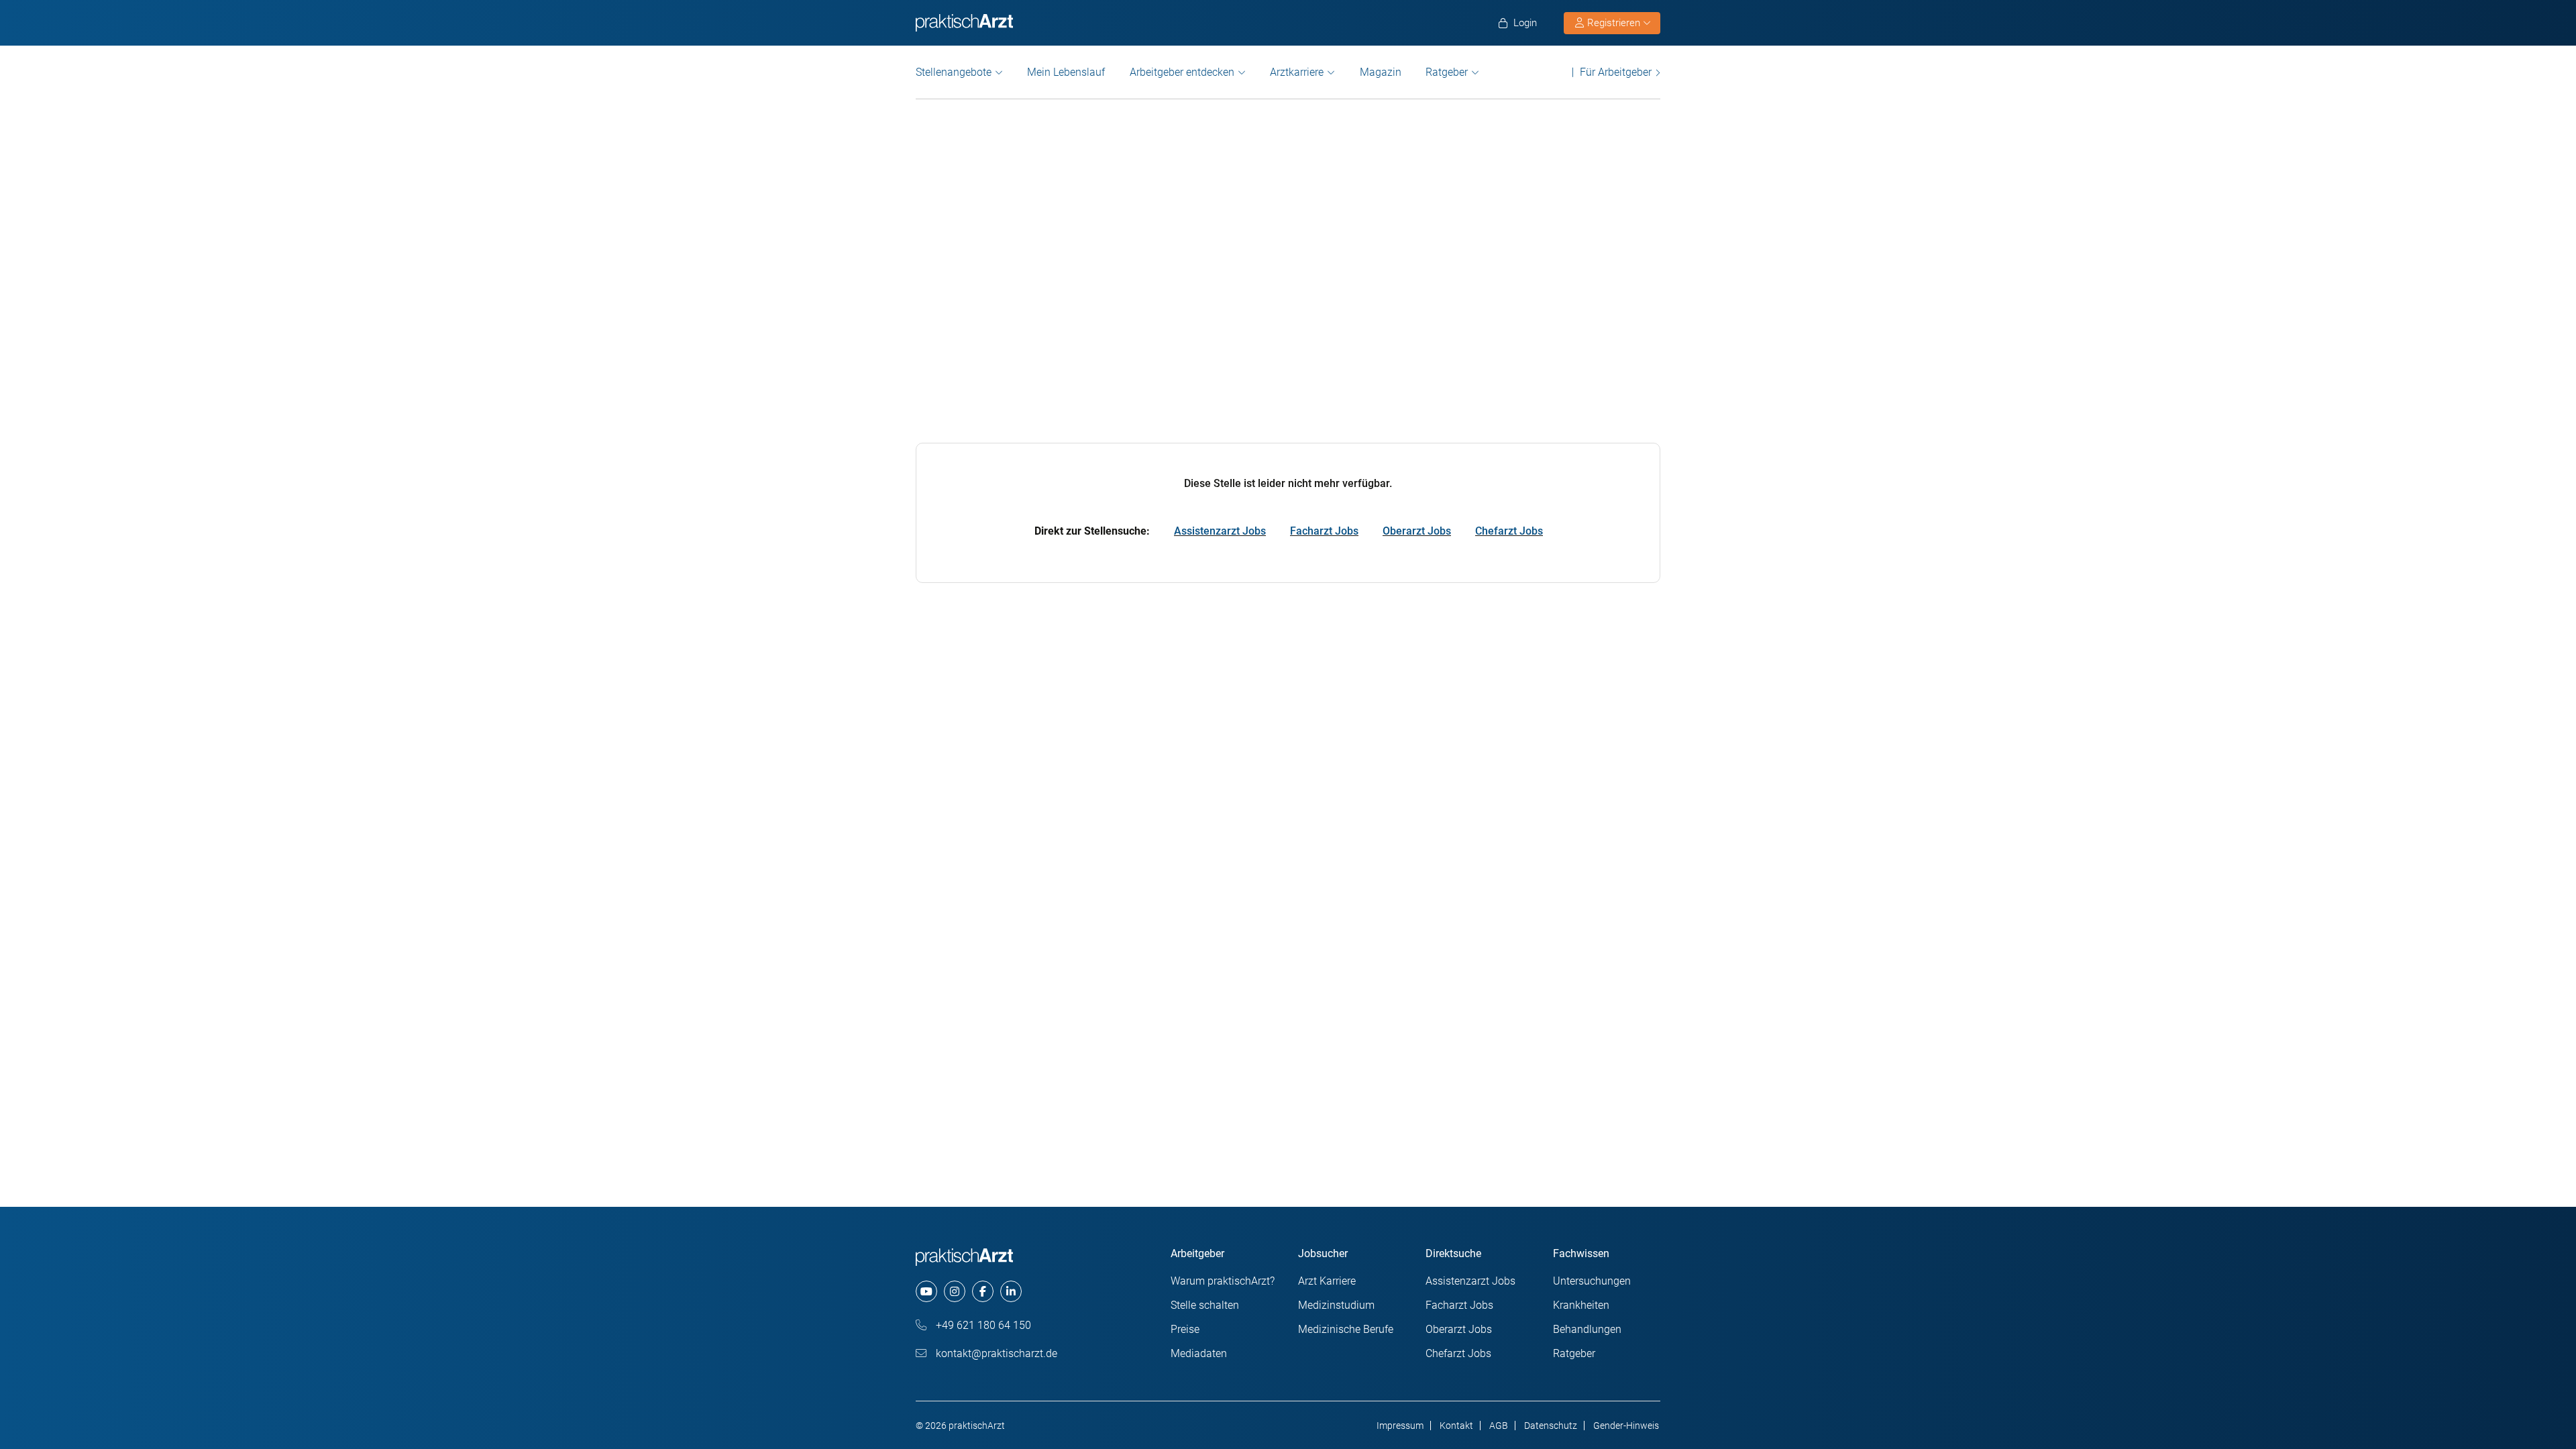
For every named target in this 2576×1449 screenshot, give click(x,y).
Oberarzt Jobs (1417, 531)
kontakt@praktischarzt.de (995, 1353)
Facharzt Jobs (1324, 531)
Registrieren (1614, 23)
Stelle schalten (1205, 1305)
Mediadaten (1199, 1353)
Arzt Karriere (1327, 1281)
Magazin (1381, 72)
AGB (1499, 1426)
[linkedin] (1011, 1291)
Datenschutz (1551, 1426)
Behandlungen (1587, 1329)
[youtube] (926, 1291)
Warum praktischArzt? (1223, 1281)
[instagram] (955, 1291)
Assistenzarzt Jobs (1220, 531)
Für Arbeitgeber (1616, 72)
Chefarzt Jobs (1509, 531)
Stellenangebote (954, 72)
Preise (1185, 1329)
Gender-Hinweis (1626, 1426)
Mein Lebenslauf (1066, 72)
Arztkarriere (1297, 72)
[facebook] (983, 1291)
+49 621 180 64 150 (982, 1325)
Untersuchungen (1592, 1281)
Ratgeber (1447, 72)
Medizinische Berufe (1346, 1329)
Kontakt (1456, 1426)
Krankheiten (1581, 1305)
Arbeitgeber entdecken (1182, 72)
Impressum (1400, 1426)
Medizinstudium (1336, 1305)
